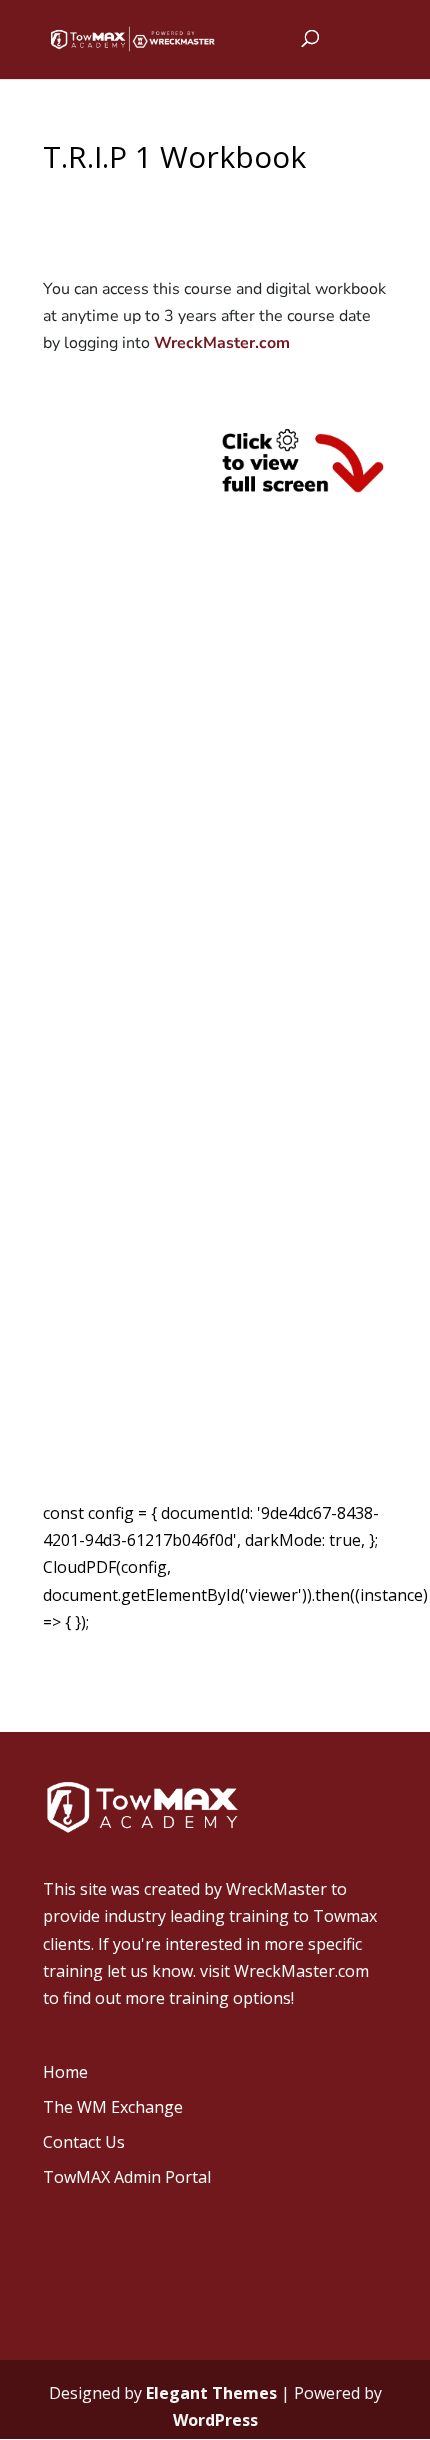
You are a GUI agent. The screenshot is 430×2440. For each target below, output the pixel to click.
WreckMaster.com (222, 343)
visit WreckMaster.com (284, 1971)
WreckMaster (276, 1889)
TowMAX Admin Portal (127, 2177)
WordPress (215, 2420)
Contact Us (84, 2142)
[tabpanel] (215, 959)
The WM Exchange (113, 2107)
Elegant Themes (211, 2393)
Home (65, 2072)
